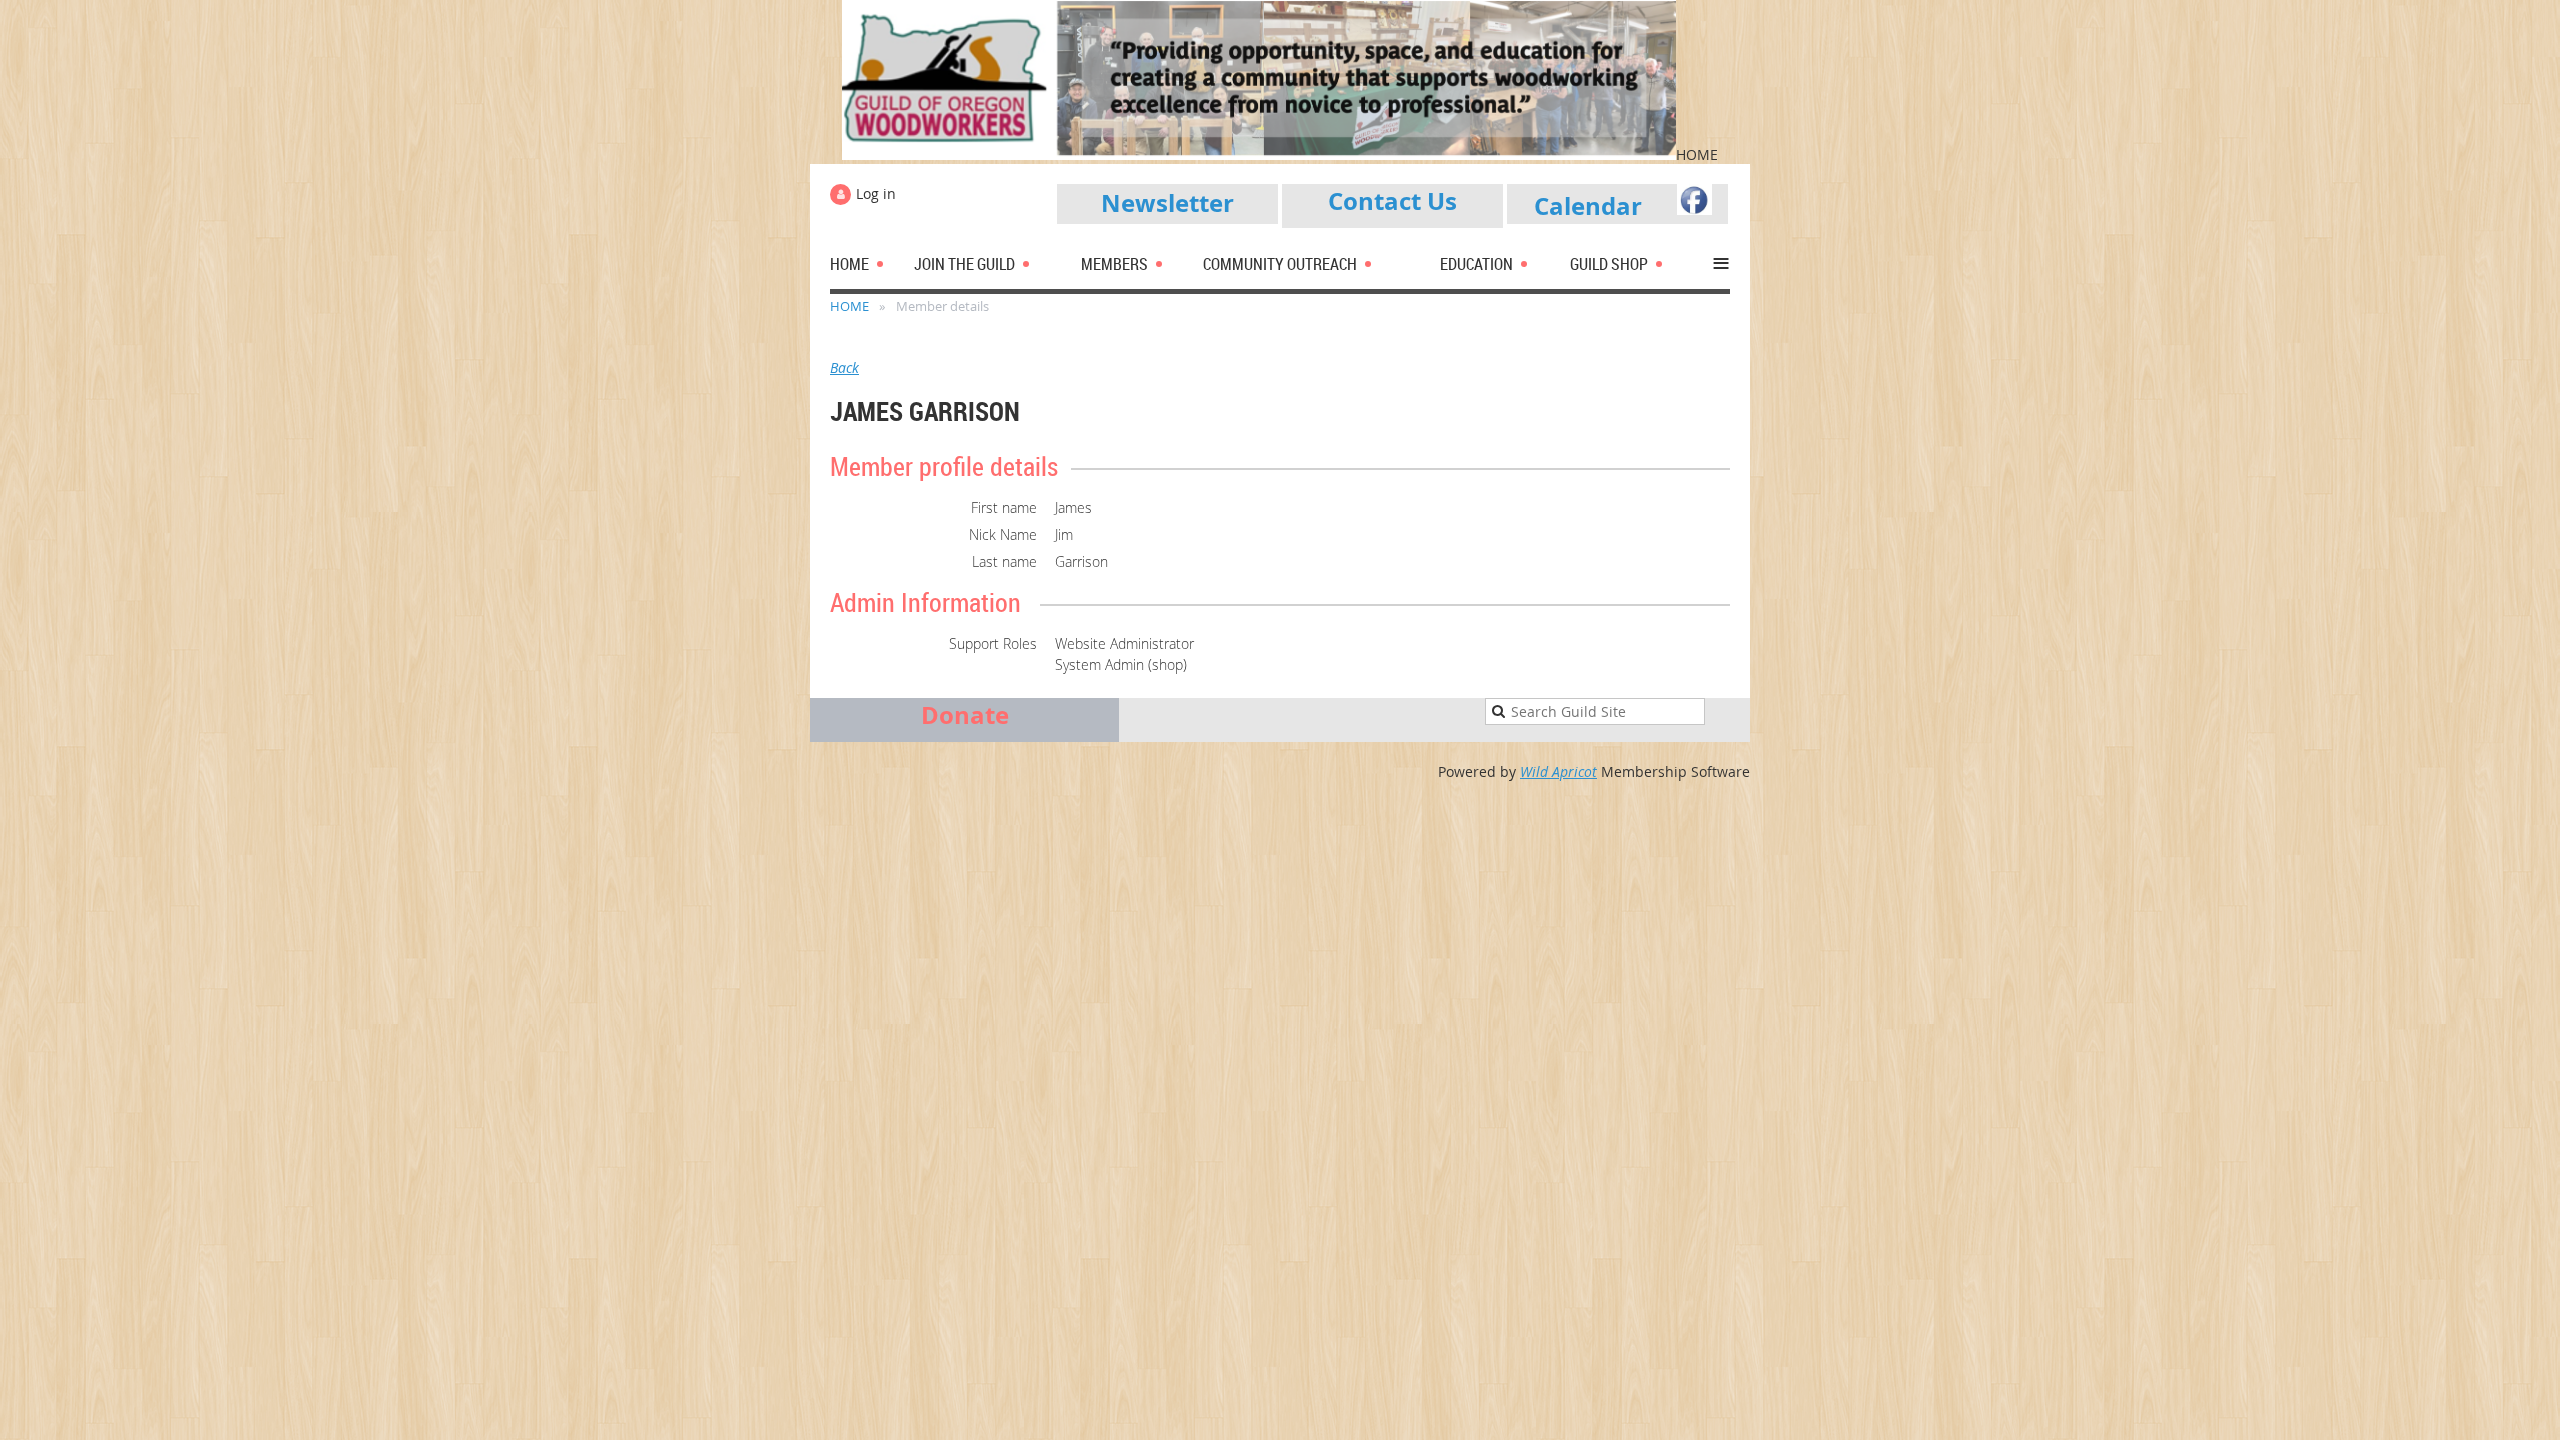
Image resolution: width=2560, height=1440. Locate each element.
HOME (849, 306)
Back (844, 367)
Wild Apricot (1558, 771)
